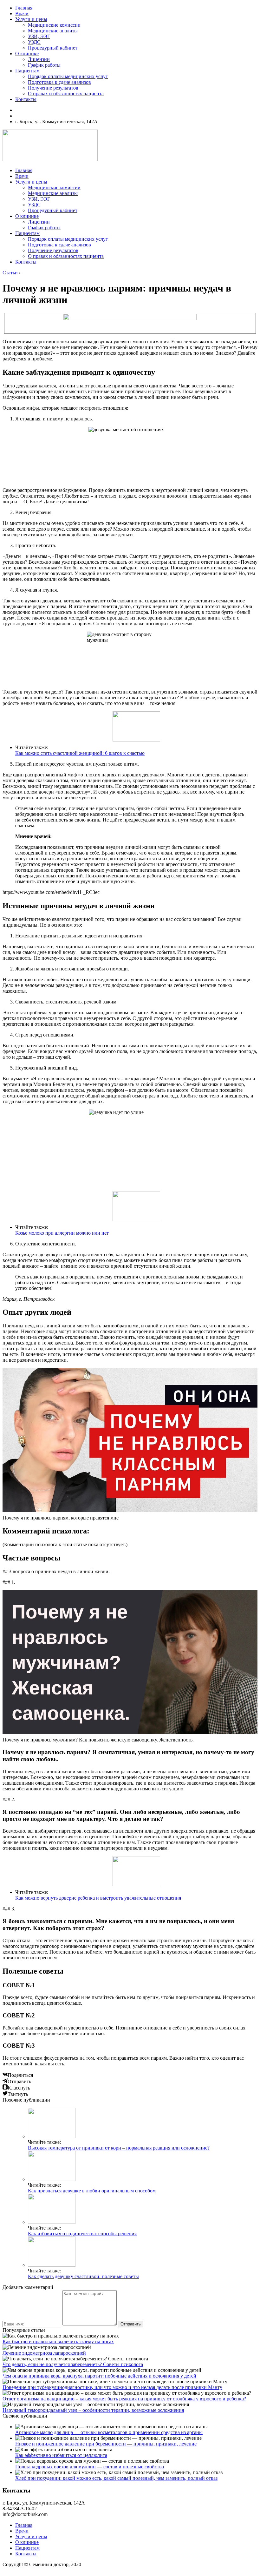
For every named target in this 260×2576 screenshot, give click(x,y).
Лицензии (39, 59)
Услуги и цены (31, 19)
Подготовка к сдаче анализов (59, 82)
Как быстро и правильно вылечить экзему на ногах (58, 2341)
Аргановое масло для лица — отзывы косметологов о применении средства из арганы (109, 2432)
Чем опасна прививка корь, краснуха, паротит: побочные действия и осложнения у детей (99, 2376)
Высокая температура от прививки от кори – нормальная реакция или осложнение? (119, 2148)
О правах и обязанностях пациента (66, 94)
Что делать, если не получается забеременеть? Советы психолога (73, 2364)
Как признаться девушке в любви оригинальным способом (92, 2191)
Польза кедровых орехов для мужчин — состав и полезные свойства (90, 2467)
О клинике (27, 54)
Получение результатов (53, 88)
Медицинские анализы (53, 31)
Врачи (22, 13)
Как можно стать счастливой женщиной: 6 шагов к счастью (80, 753)
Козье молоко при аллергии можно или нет (62, 1233)
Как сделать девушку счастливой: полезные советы (83, 2276)
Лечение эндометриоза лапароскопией (44, 2353)
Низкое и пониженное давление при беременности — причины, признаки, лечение (106, 2444)
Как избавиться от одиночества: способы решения (82, 2234)
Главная (24, 8)
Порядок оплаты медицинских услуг (68, 76)
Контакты (26, 99)
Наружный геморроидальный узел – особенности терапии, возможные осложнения (93, 2410)
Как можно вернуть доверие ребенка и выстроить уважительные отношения (98, 1898)
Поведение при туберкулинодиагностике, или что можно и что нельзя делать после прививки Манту (112, 2387)
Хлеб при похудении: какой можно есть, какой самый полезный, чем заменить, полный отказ (116, 2478)
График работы (44, 65)
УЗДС (34, 42)
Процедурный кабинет (53, 48)
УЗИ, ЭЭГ (39, 36)
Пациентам (27, 71)
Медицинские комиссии (54, 25)
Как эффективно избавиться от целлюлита (61, 2455)
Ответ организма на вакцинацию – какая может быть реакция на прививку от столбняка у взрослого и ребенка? (124, 2399)
